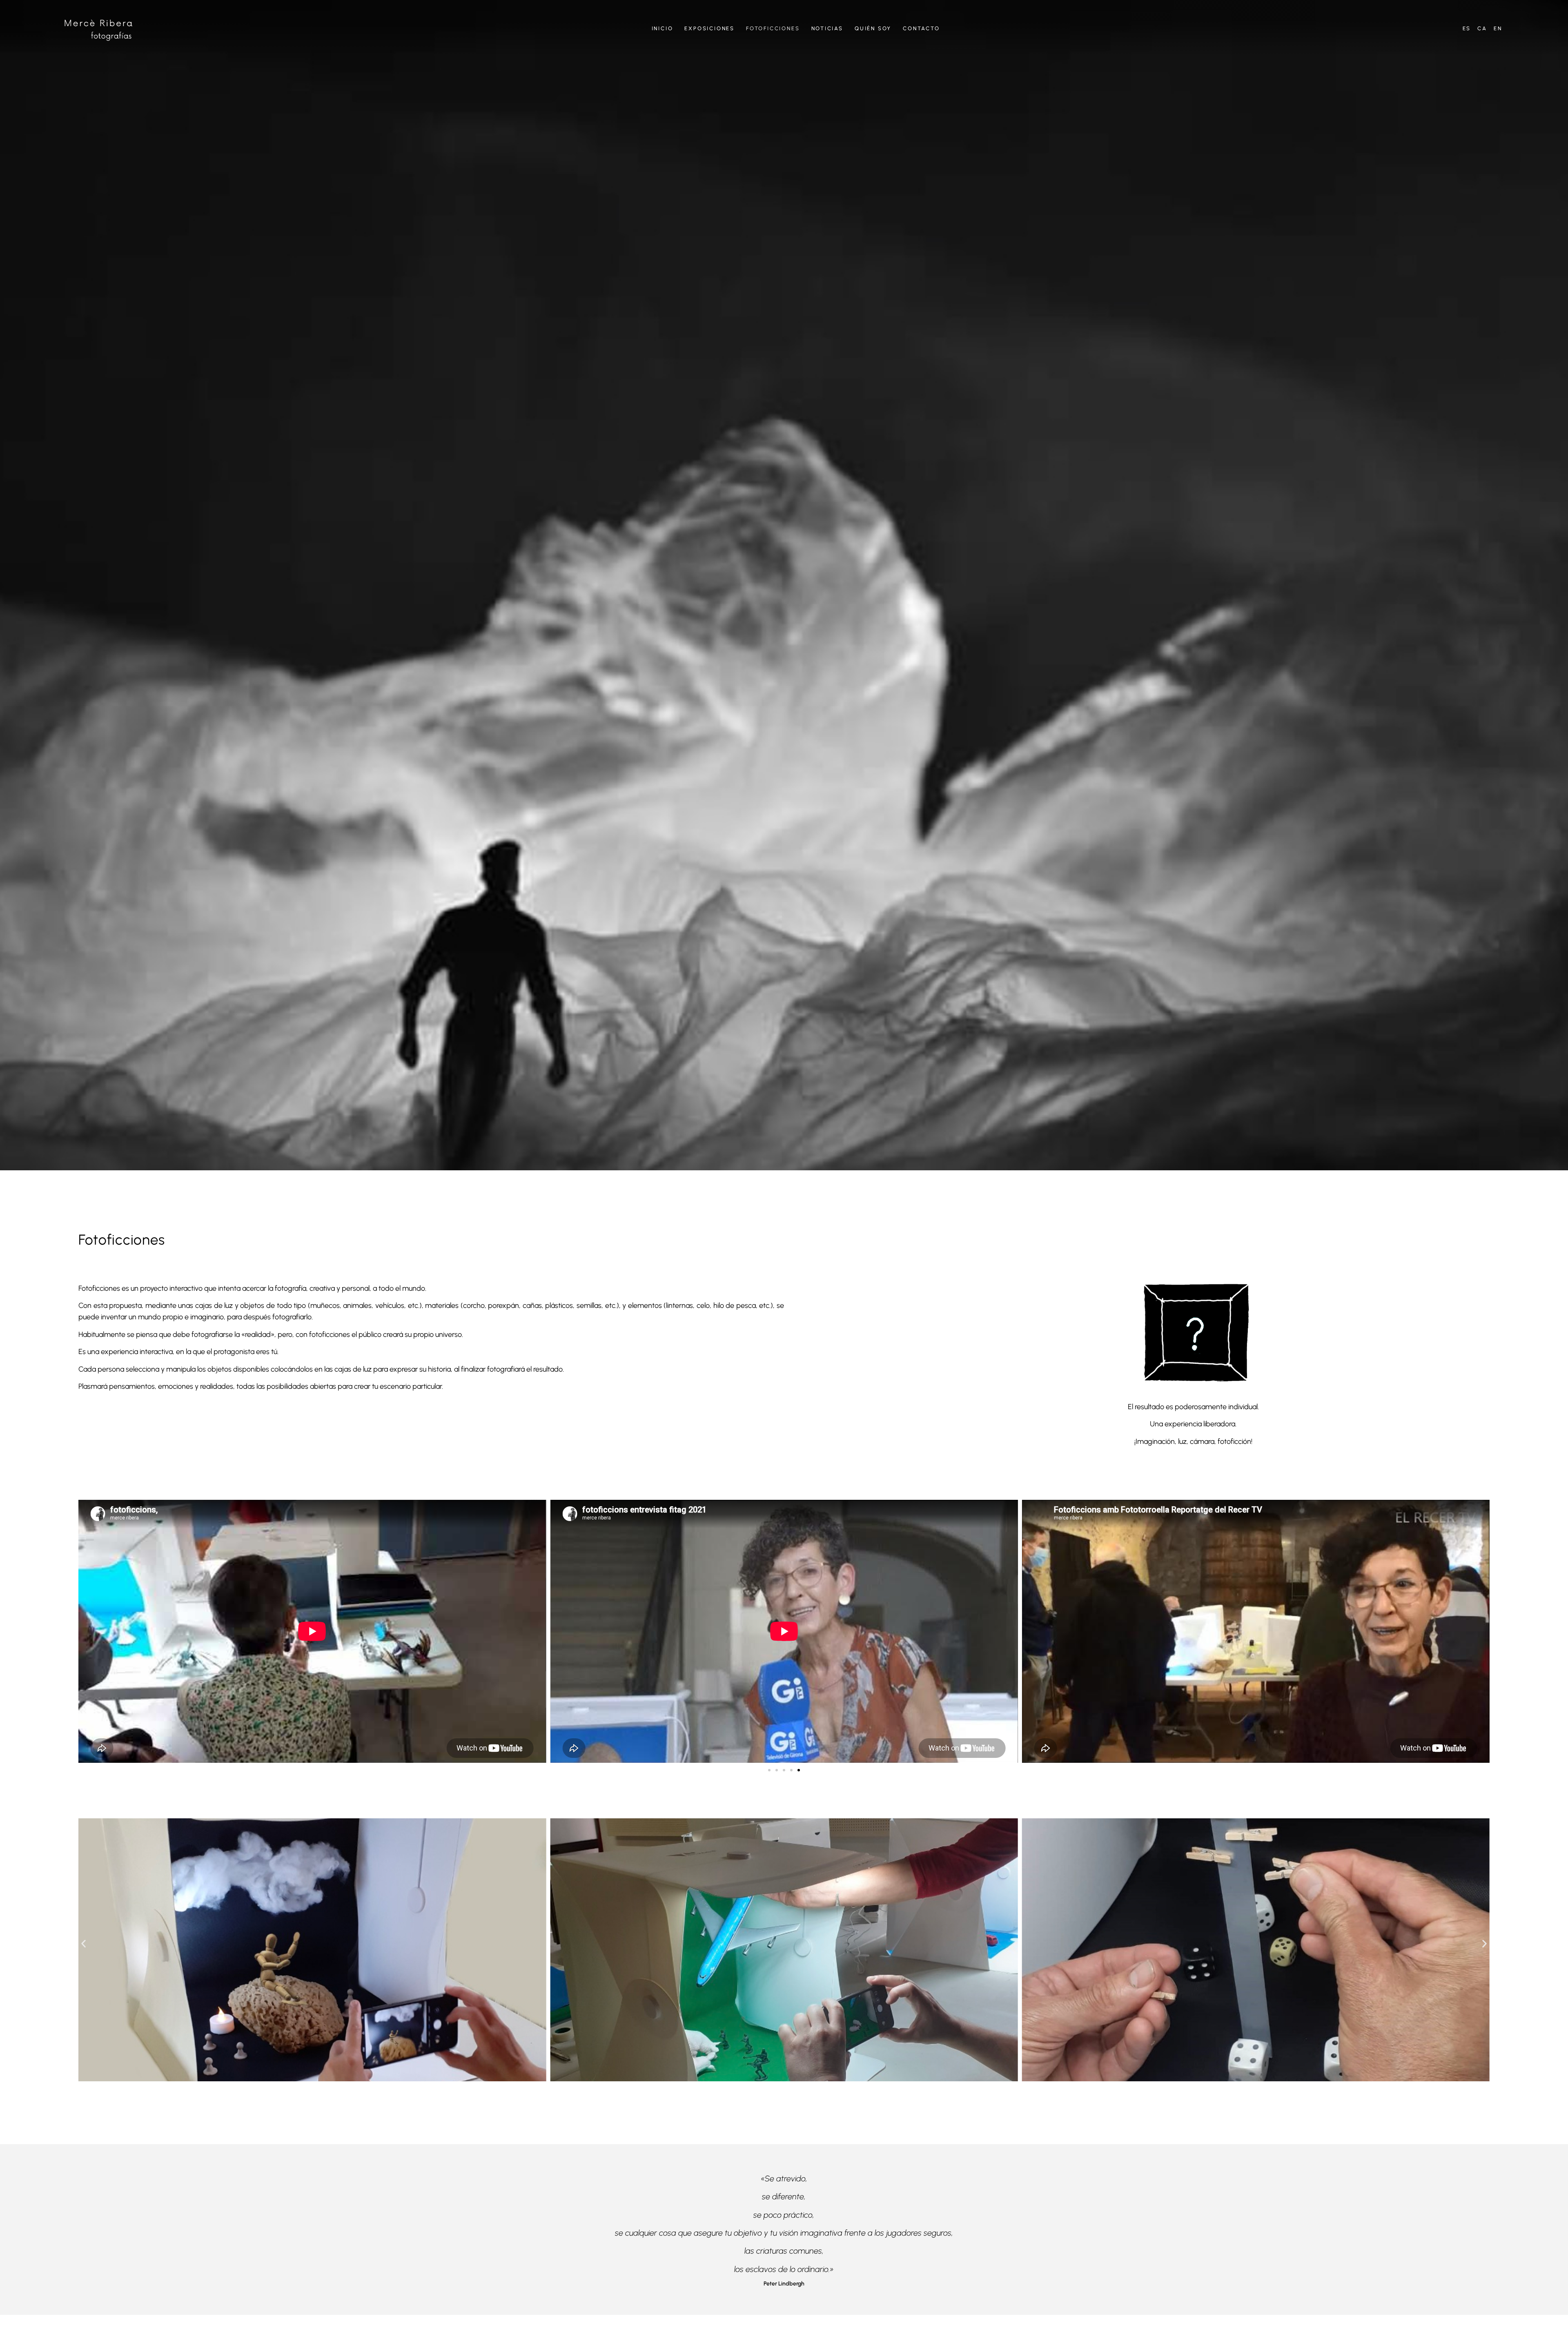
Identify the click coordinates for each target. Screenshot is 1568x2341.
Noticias (827, 28)
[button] (769, 1770)
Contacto (921, 28)
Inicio (663, 28)
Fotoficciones (773, 28)
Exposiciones (709, 28)
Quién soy (873, 28)
